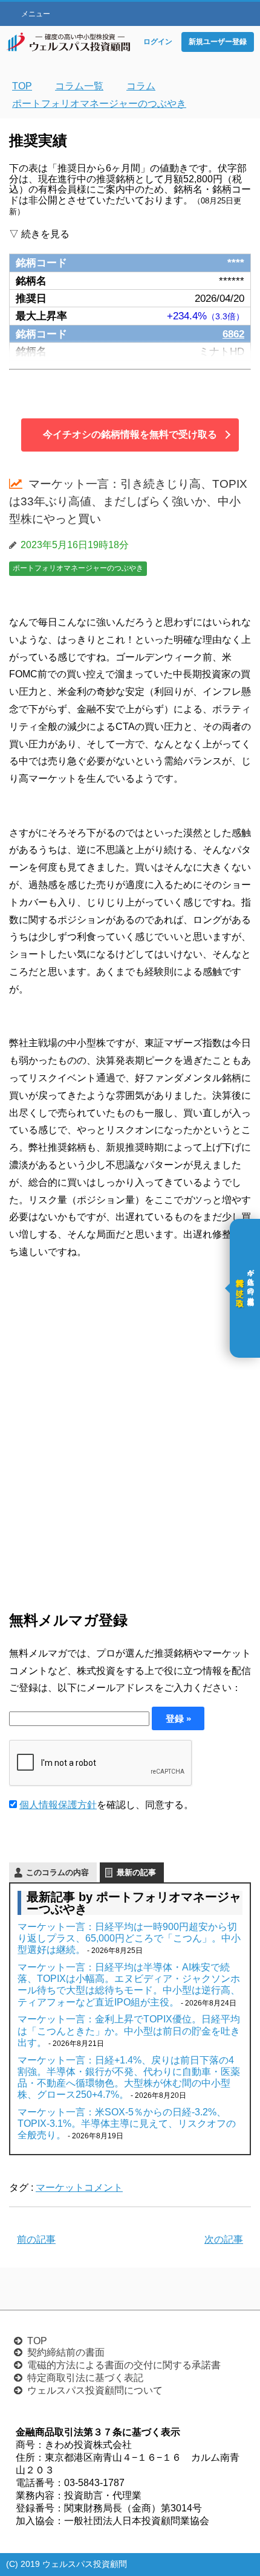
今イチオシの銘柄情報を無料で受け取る (130, 434)
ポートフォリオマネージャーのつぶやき (78, 568)
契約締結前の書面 (66, 2352)
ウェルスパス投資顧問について (95, 2390)
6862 (233, 334)
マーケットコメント (79, 2188)
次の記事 (224, 2239)
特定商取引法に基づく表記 (85, 2378)
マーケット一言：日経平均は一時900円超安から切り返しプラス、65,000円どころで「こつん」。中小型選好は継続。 (129, 1938)
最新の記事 (136, 1872)
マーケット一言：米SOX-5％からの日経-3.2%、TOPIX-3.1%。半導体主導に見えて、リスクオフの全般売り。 (127, 2124)
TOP (37, 2341)
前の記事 (36, 2239)
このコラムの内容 (57, 1872)
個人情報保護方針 (58, 1805)
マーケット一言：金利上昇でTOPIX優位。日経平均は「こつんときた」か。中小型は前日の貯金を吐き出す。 (129, 2031)
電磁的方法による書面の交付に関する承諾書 (124, 2365)
